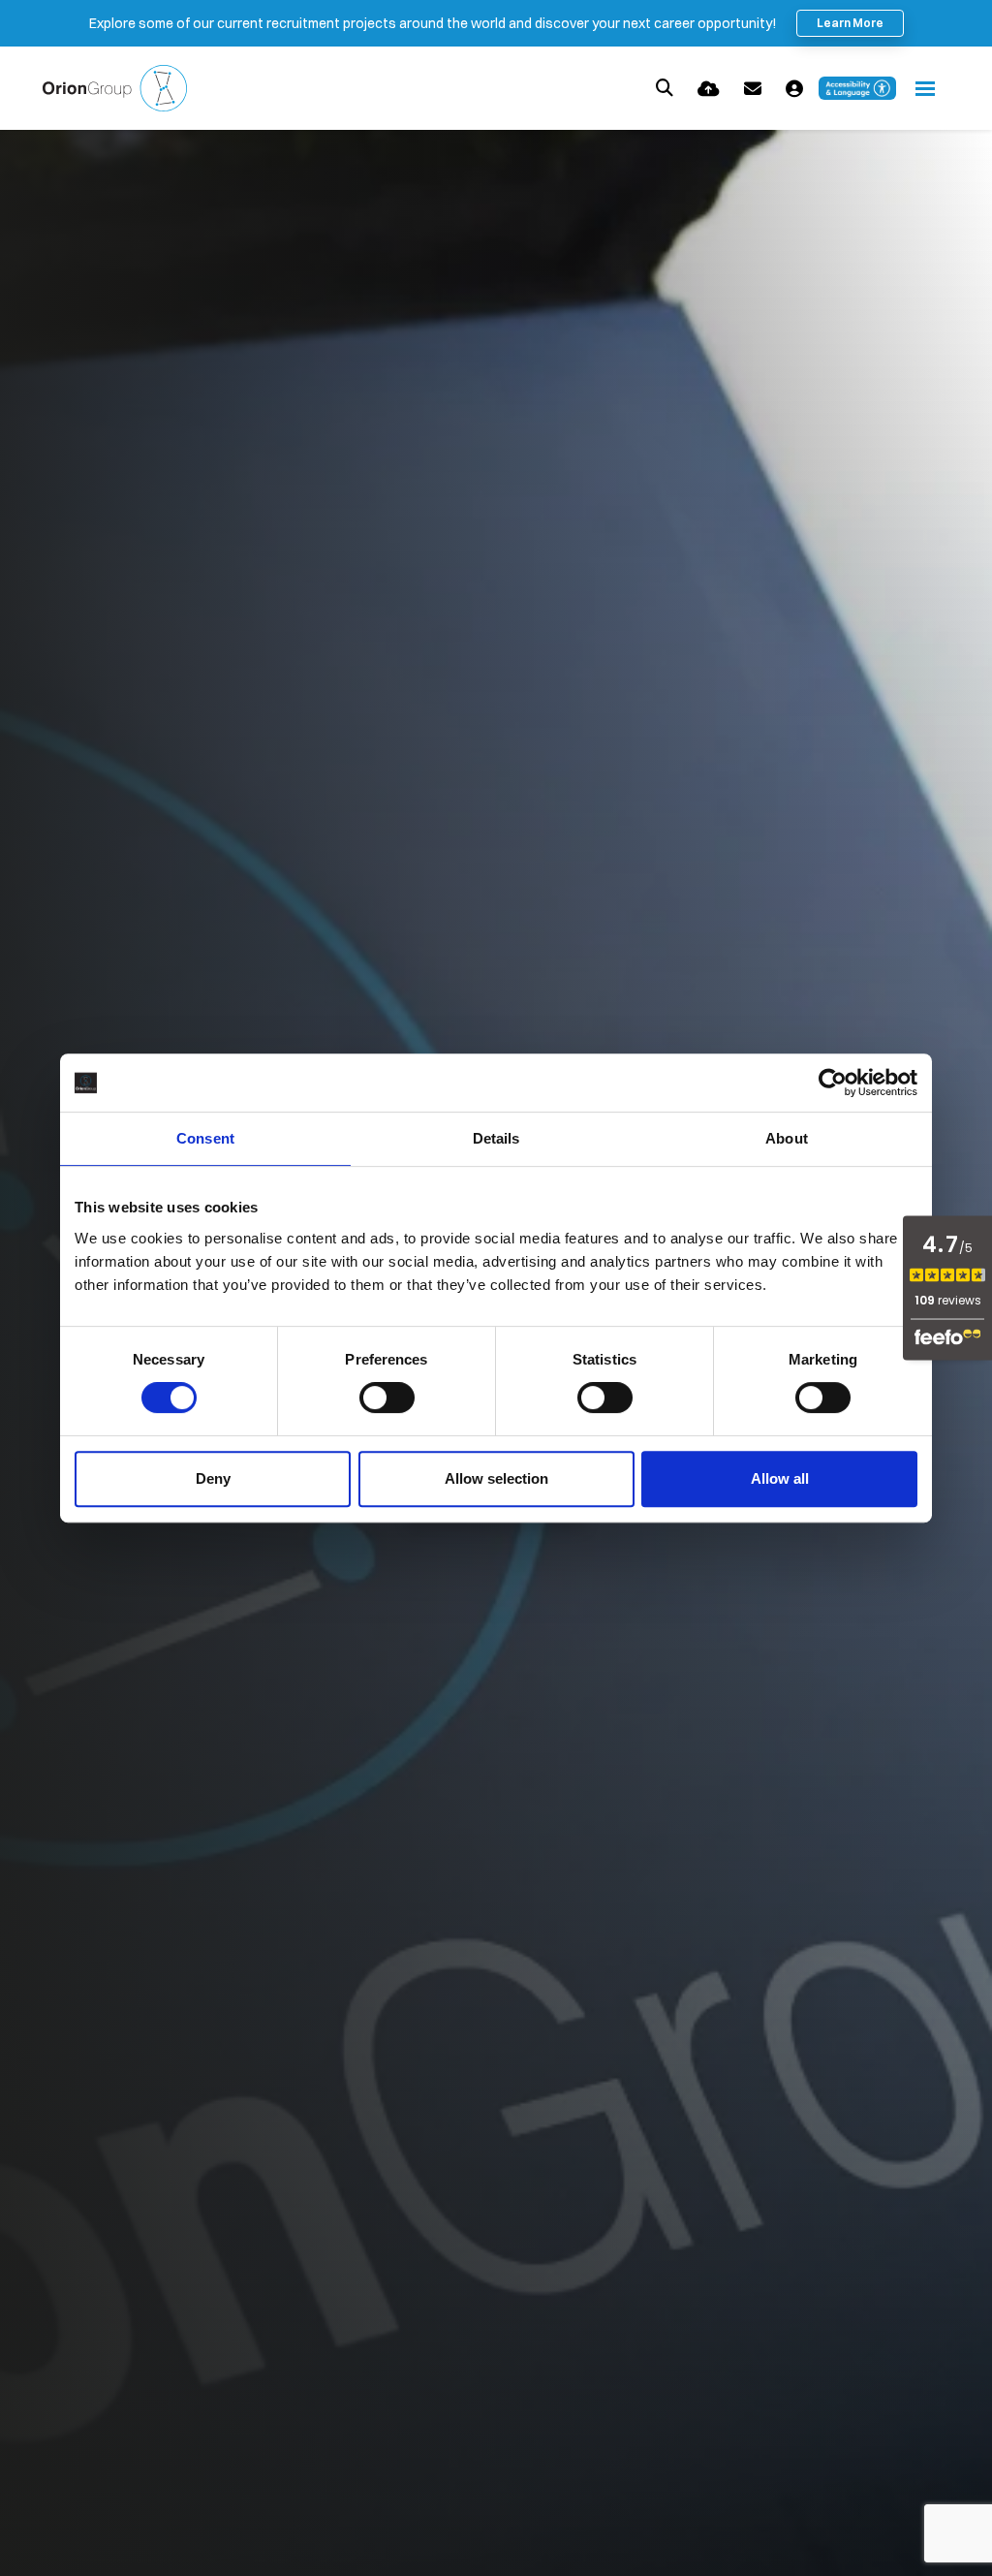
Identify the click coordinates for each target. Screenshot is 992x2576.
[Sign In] (794, 89)
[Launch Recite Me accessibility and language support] (857, 88)
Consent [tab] (205, 1138)
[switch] (387, 1398)
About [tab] (787, 1138)
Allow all (780, 1478)
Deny (213, 1478)
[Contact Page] (753, 89)
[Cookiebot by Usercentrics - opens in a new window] (833, 1083)
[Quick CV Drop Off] (709, 89)
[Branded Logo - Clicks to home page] (115, 88)
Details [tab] (496, 1138)
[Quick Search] (665, 88)
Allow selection (496, 1478)
